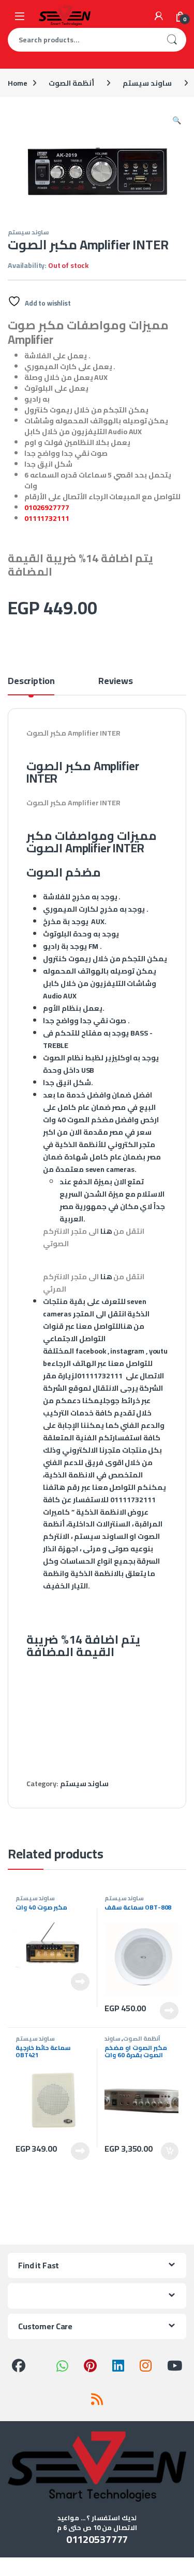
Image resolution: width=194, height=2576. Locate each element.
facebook (91, 1351)
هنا (106, 1231)
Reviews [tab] (115, 683)
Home (17, 83)
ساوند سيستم (147, 83)
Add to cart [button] (170, 2151)
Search (172, 40)
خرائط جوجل (122, 1401)
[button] (177, 120)
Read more (80, 1982)
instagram (127, 1351)
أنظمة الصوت (71, 83)
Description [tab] (31, 683)
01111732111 (47, 518)
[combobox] (83, 40)
